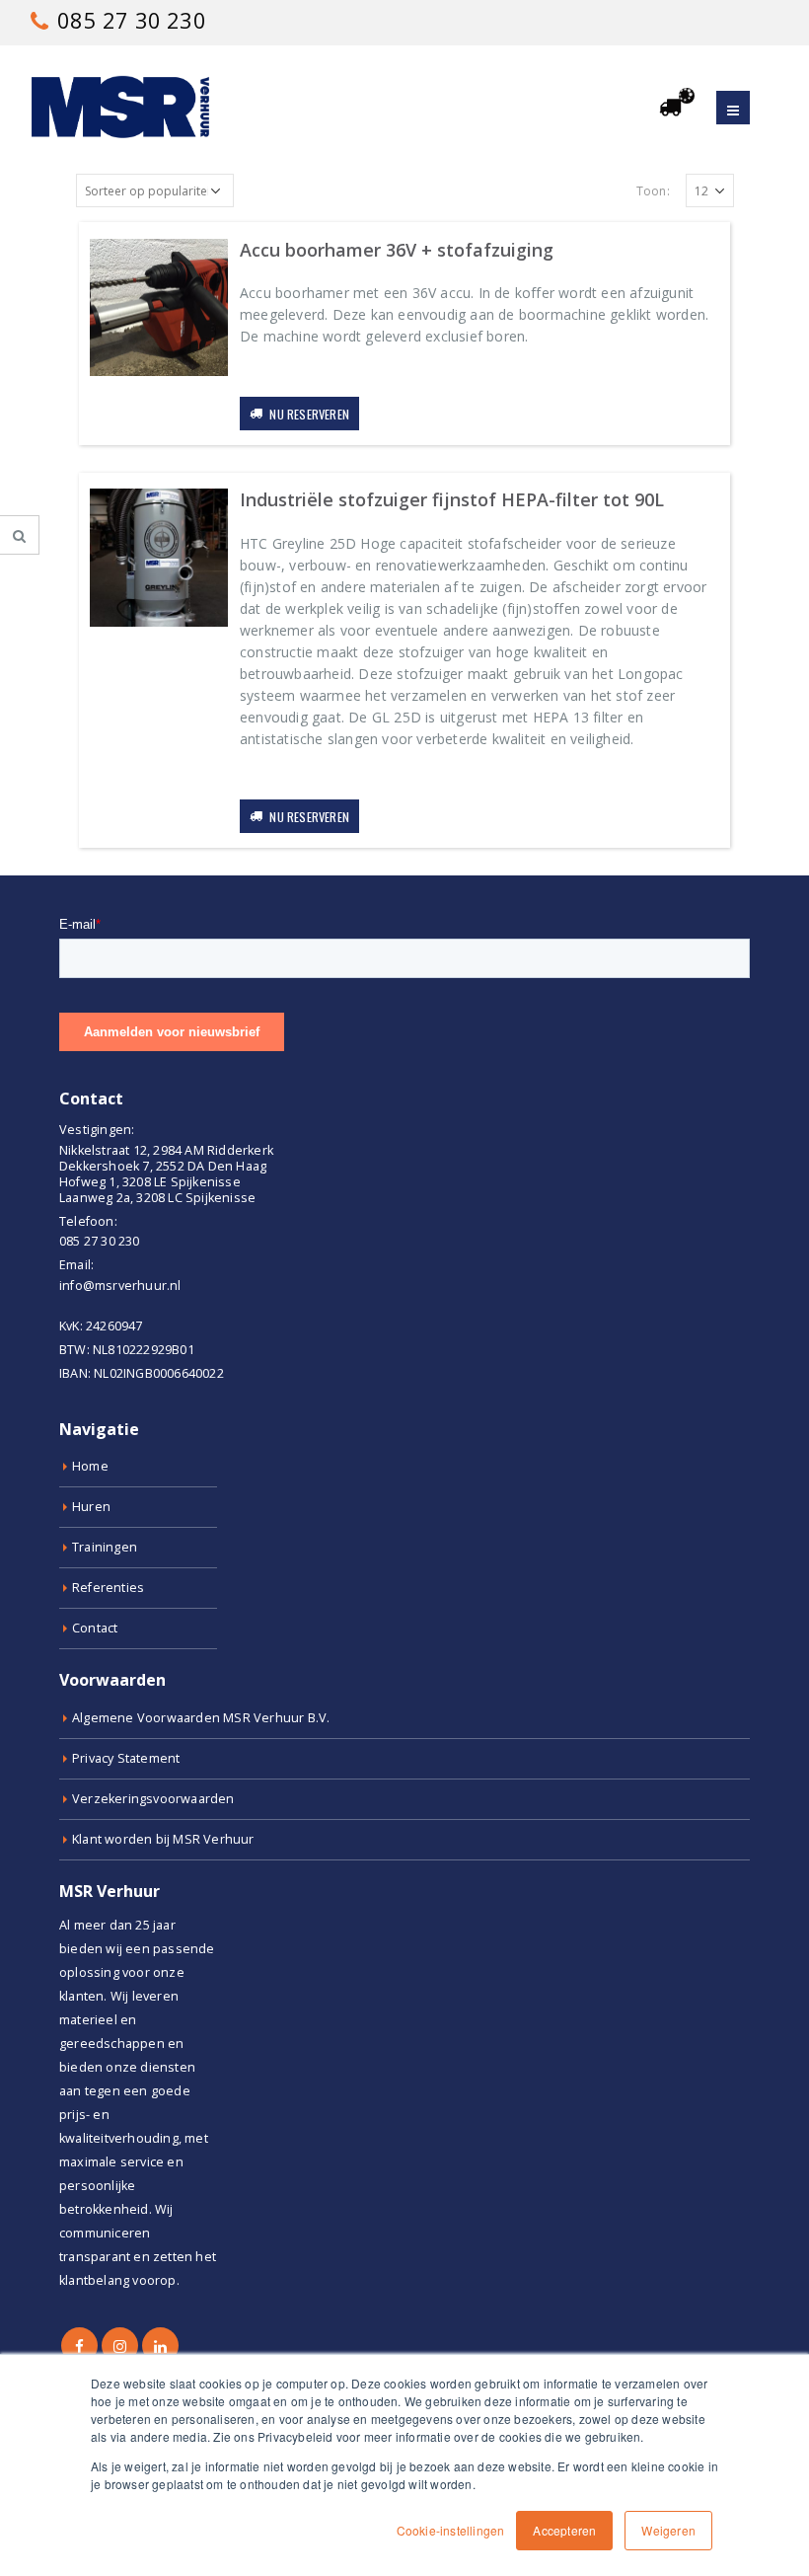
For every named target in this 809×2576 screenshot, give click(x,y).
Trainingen (105, 1547)
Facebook (79, 2346)
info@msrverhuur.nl (120, 1286)
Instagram (120, 2346)
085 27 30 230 (129, 20)
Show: (659, 191)
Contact (95, 1628)
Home (90, 1466)
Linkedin (160, 2346)
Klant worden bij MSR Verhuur (163, 1839)
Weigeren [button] (668, 2530)
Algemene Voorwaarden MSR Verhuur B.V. (201, 1718)
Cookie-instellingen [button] (451, 2530)
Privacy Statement (126, 1758)
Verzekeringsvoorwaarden (153, 1799)
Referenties (108, 1588)
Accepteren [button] (564, 2530)
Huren (91, 1507)
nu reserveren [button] (309, 414)
